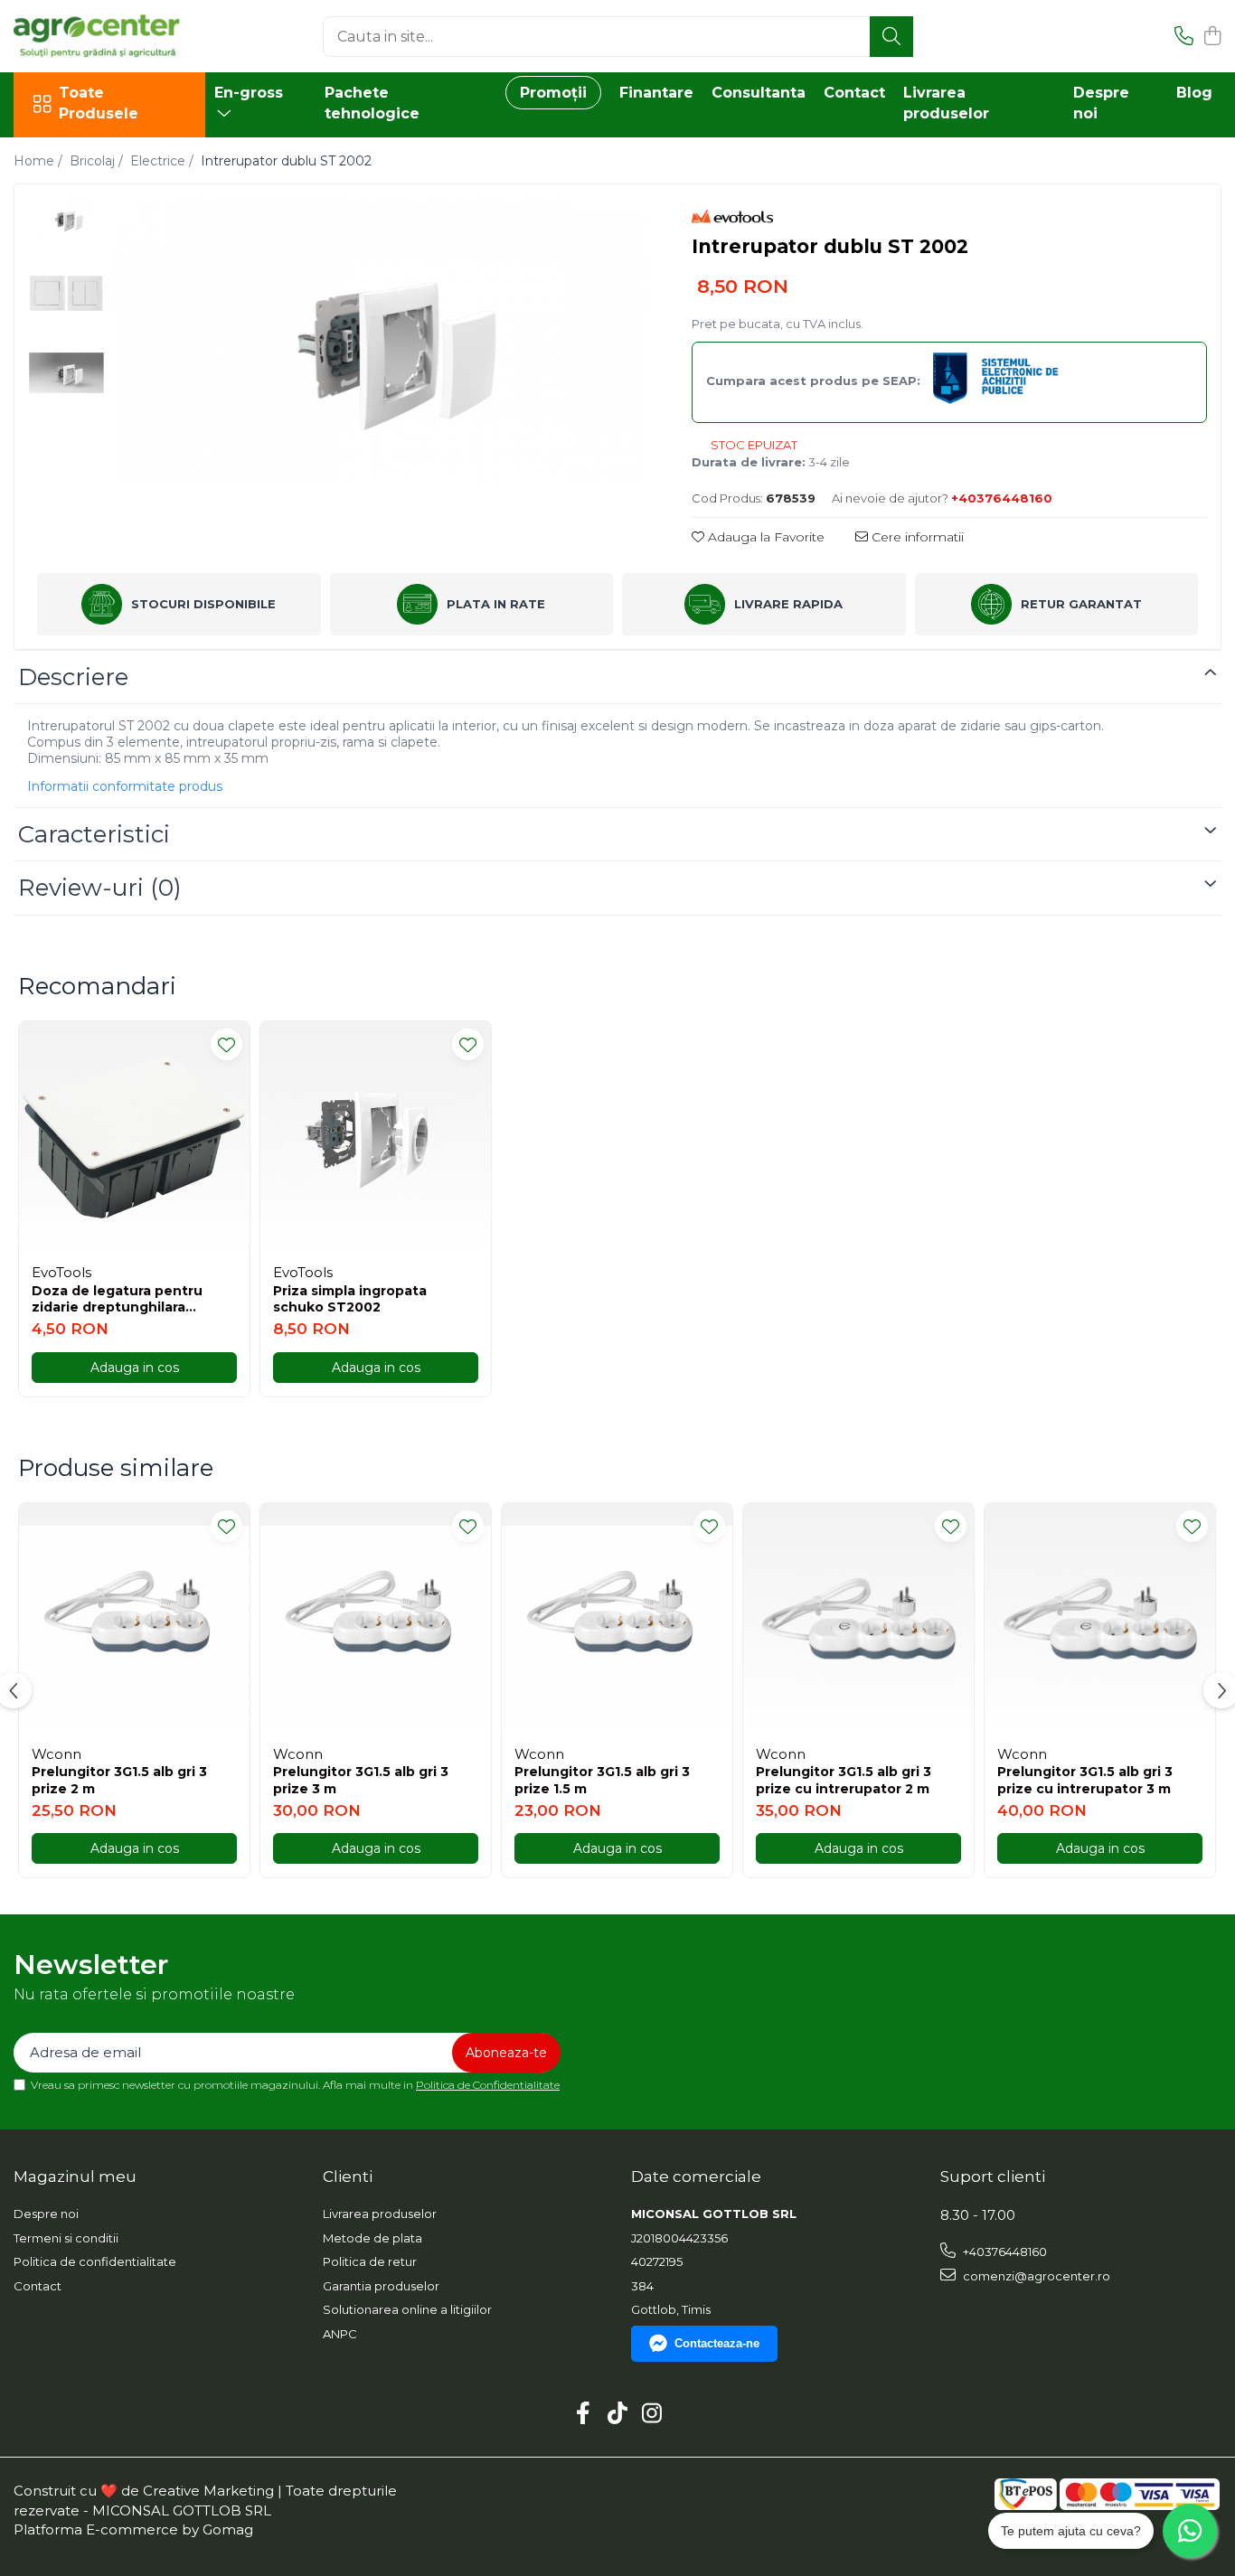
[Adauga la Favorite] (226, 1044)
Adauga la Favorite (764, 537)
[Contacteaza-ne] (1184, 37)
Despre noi (46, 2214)
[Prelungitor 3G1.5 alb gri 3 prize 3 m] (376, 1618)
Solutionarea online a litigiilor (407, 2309)
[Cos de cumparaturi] (1212, 37)
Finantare (656, 93)
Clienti (348, 2176)
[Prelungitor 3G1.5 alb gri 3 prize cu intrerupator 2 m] (858, 1618)
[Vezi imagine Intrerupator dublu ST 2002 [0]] (66, 219)
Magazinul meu (75, 2176)
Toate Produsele (99, 103)
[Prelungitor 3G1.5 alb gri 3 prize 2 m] (134, 1618)
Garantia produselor (381, 2286)
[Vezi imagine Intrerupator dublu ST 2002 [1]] (66, 293)
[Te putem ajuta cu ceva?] (1190, 2531)
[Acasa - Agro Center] (104, 36)
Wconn (57, 1754)
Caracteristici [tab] (94, 834)
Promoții (553, 93)
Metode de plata (372, 2238)
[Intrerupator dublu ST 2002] (380, 342)
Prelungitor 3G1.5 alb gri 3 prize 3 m (361, 1780)
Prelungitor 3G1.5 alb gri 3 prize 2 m (119, 1780)
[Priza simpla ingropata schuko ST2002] (376, 1137)
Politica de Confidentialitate (488, 2085)
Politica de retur (370, 2261)
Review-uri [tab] (100, 888)
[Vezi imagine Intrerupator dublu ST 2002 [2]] (66, 373)
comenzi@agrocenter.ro (1035, 2276)
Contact (854, 93)
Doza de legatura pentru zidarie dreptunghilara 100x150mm (117, 1299)
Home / (40, 161)
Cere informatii (916, 537)
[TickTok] (618, 2414)
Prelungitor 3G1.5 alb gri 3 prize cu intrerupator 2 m (844, 1780)
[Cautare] (891, 37)
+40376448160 (1004, 2252)
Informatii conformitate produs (125, 786)
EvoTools (61, 1272)
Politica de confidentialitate (95, 2261)
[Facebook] (584, 2414)
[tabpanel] (380, 342)
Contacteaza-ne (717, 2343)
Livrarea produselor (380, 2214)
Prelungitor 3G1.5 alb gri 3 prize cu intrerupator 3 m (1085, 1780)
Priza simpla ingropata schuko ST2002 (350, 1299)
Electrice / (164, 161)
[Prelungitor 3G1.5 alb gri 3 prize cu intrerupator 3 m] (1100, 1618)
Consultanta (759, 93)
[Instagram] (652, 2414)
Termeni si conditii (66, 2238)
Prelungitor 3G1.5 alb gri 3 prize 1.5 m (602, 1780)
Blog (1194, 93)
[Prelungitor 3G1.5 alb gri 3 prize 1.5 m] (617, 1618)
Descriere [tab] (73, 677)
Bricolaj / (98, 161)
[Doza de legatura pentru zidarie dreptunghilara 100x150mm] (134, 1137)
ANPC (340, 2334)
